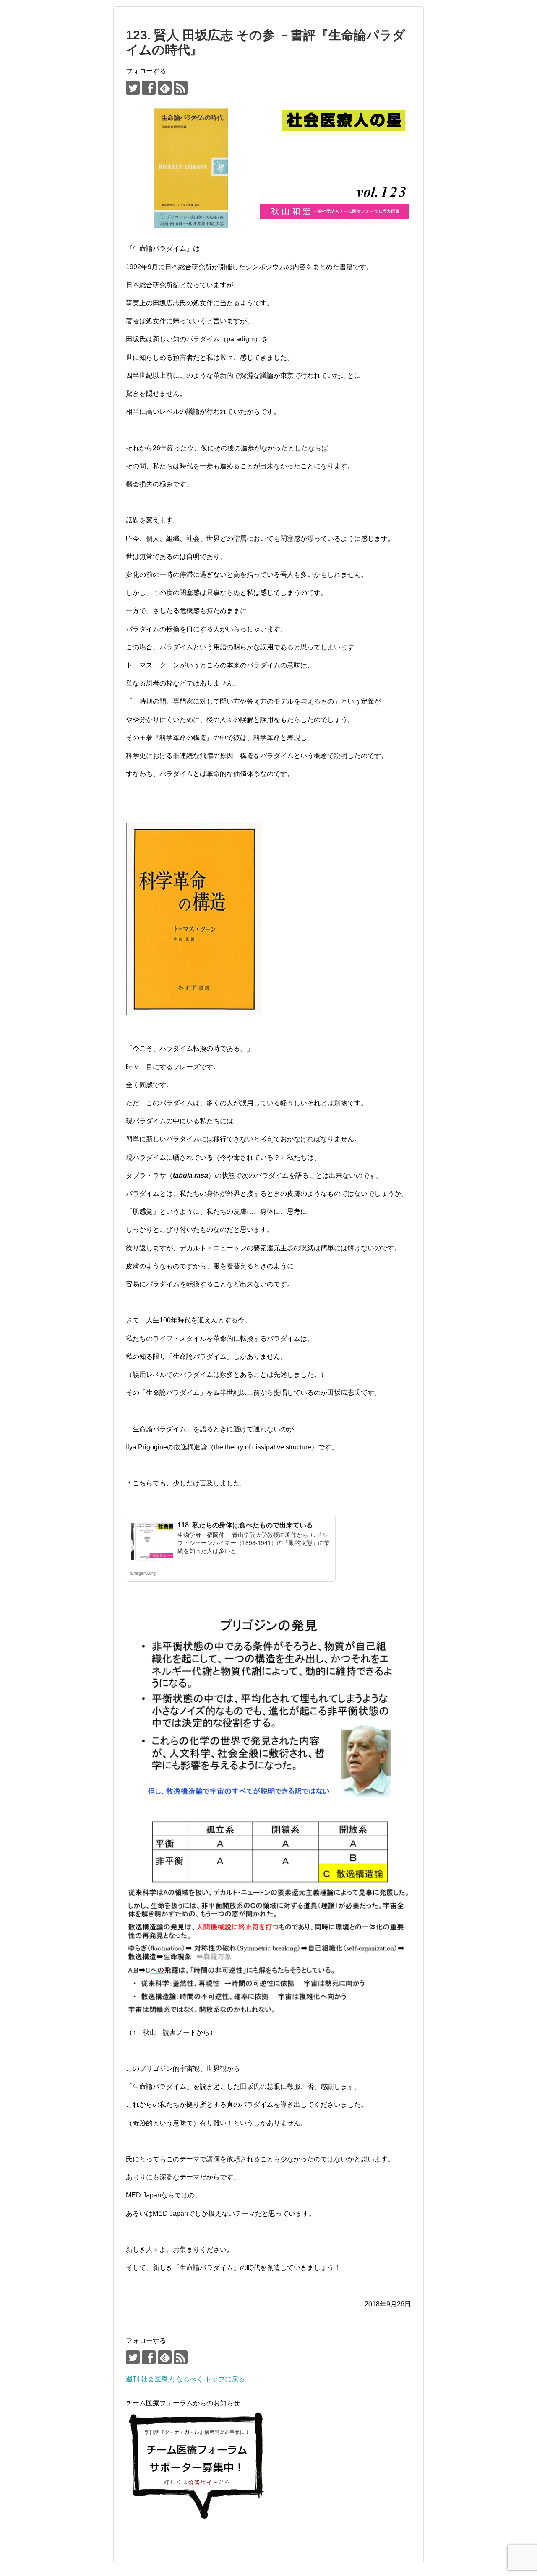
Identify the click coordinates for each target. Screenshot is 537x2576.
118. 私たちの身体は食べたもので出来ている (245, 1525)
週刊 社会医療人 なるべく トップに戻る (185, 2379)
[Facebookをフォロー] (149, 88)
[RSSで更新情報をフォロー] (181, 88)
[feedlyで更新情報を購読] (165, 88)
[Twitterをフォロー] (133, 88)
